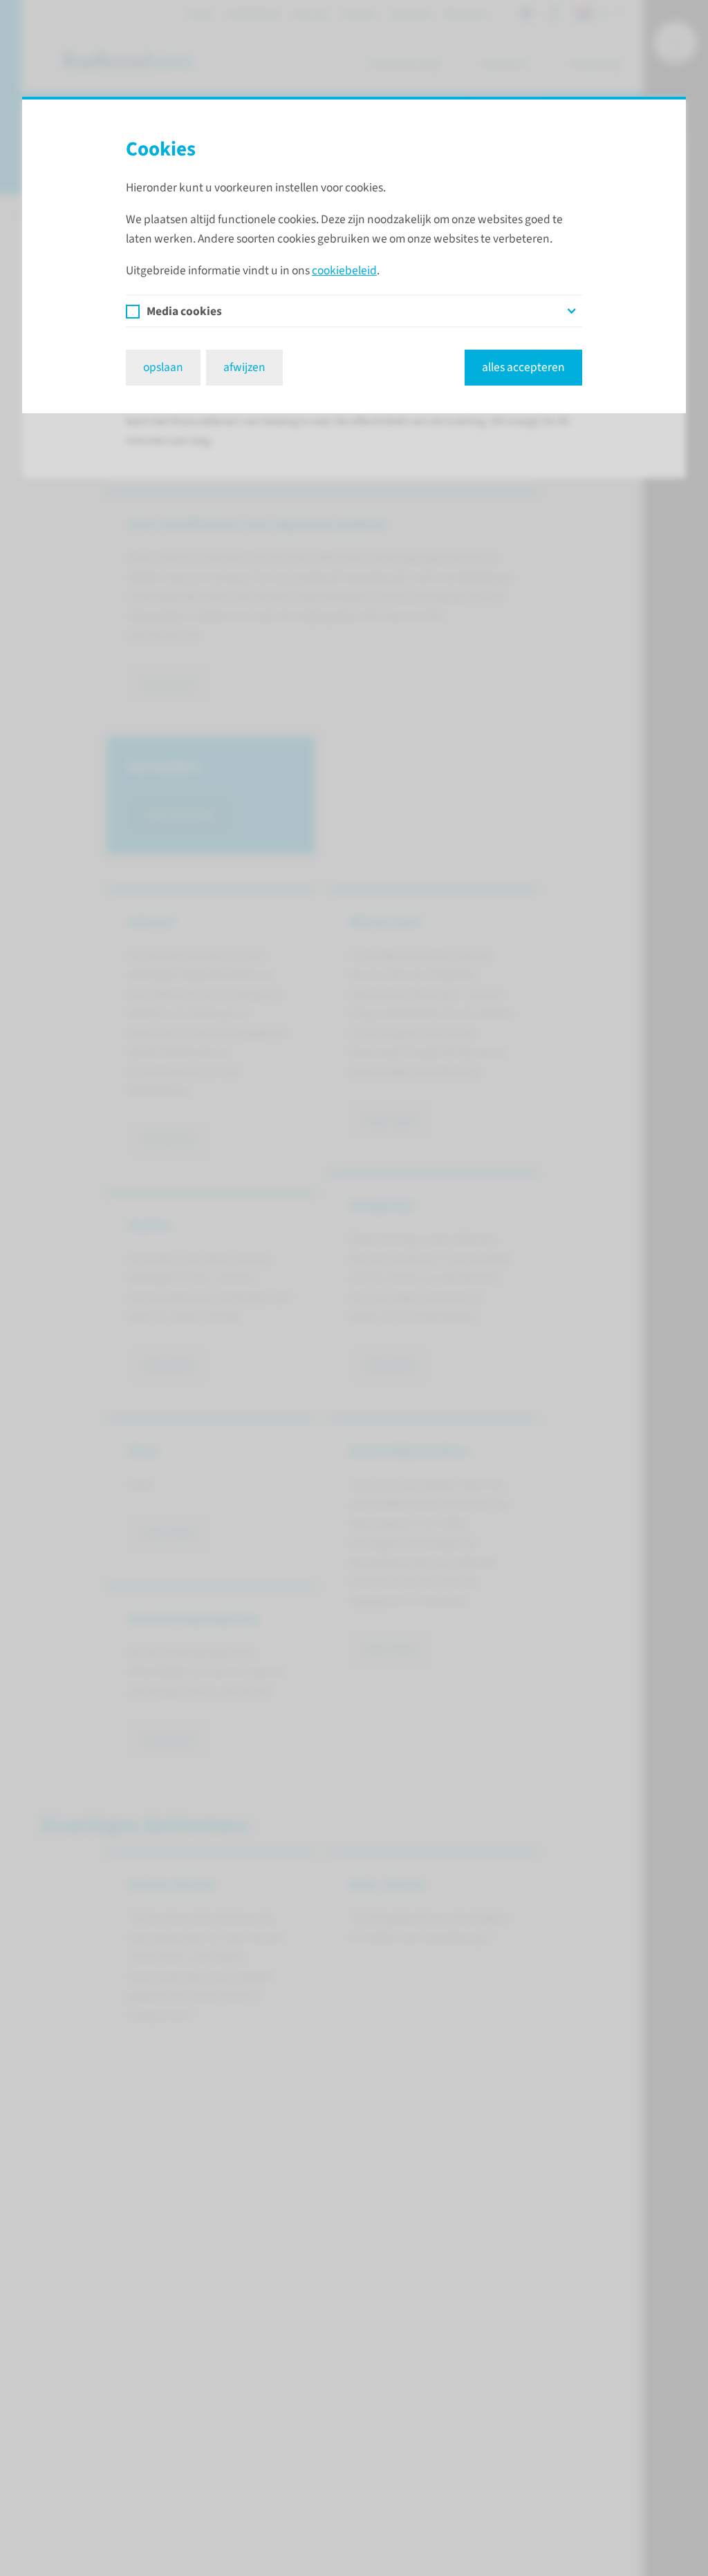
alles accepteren (523, 367)
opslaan (163, 367)
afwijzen (244, 367)
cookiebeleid (344, 271)
